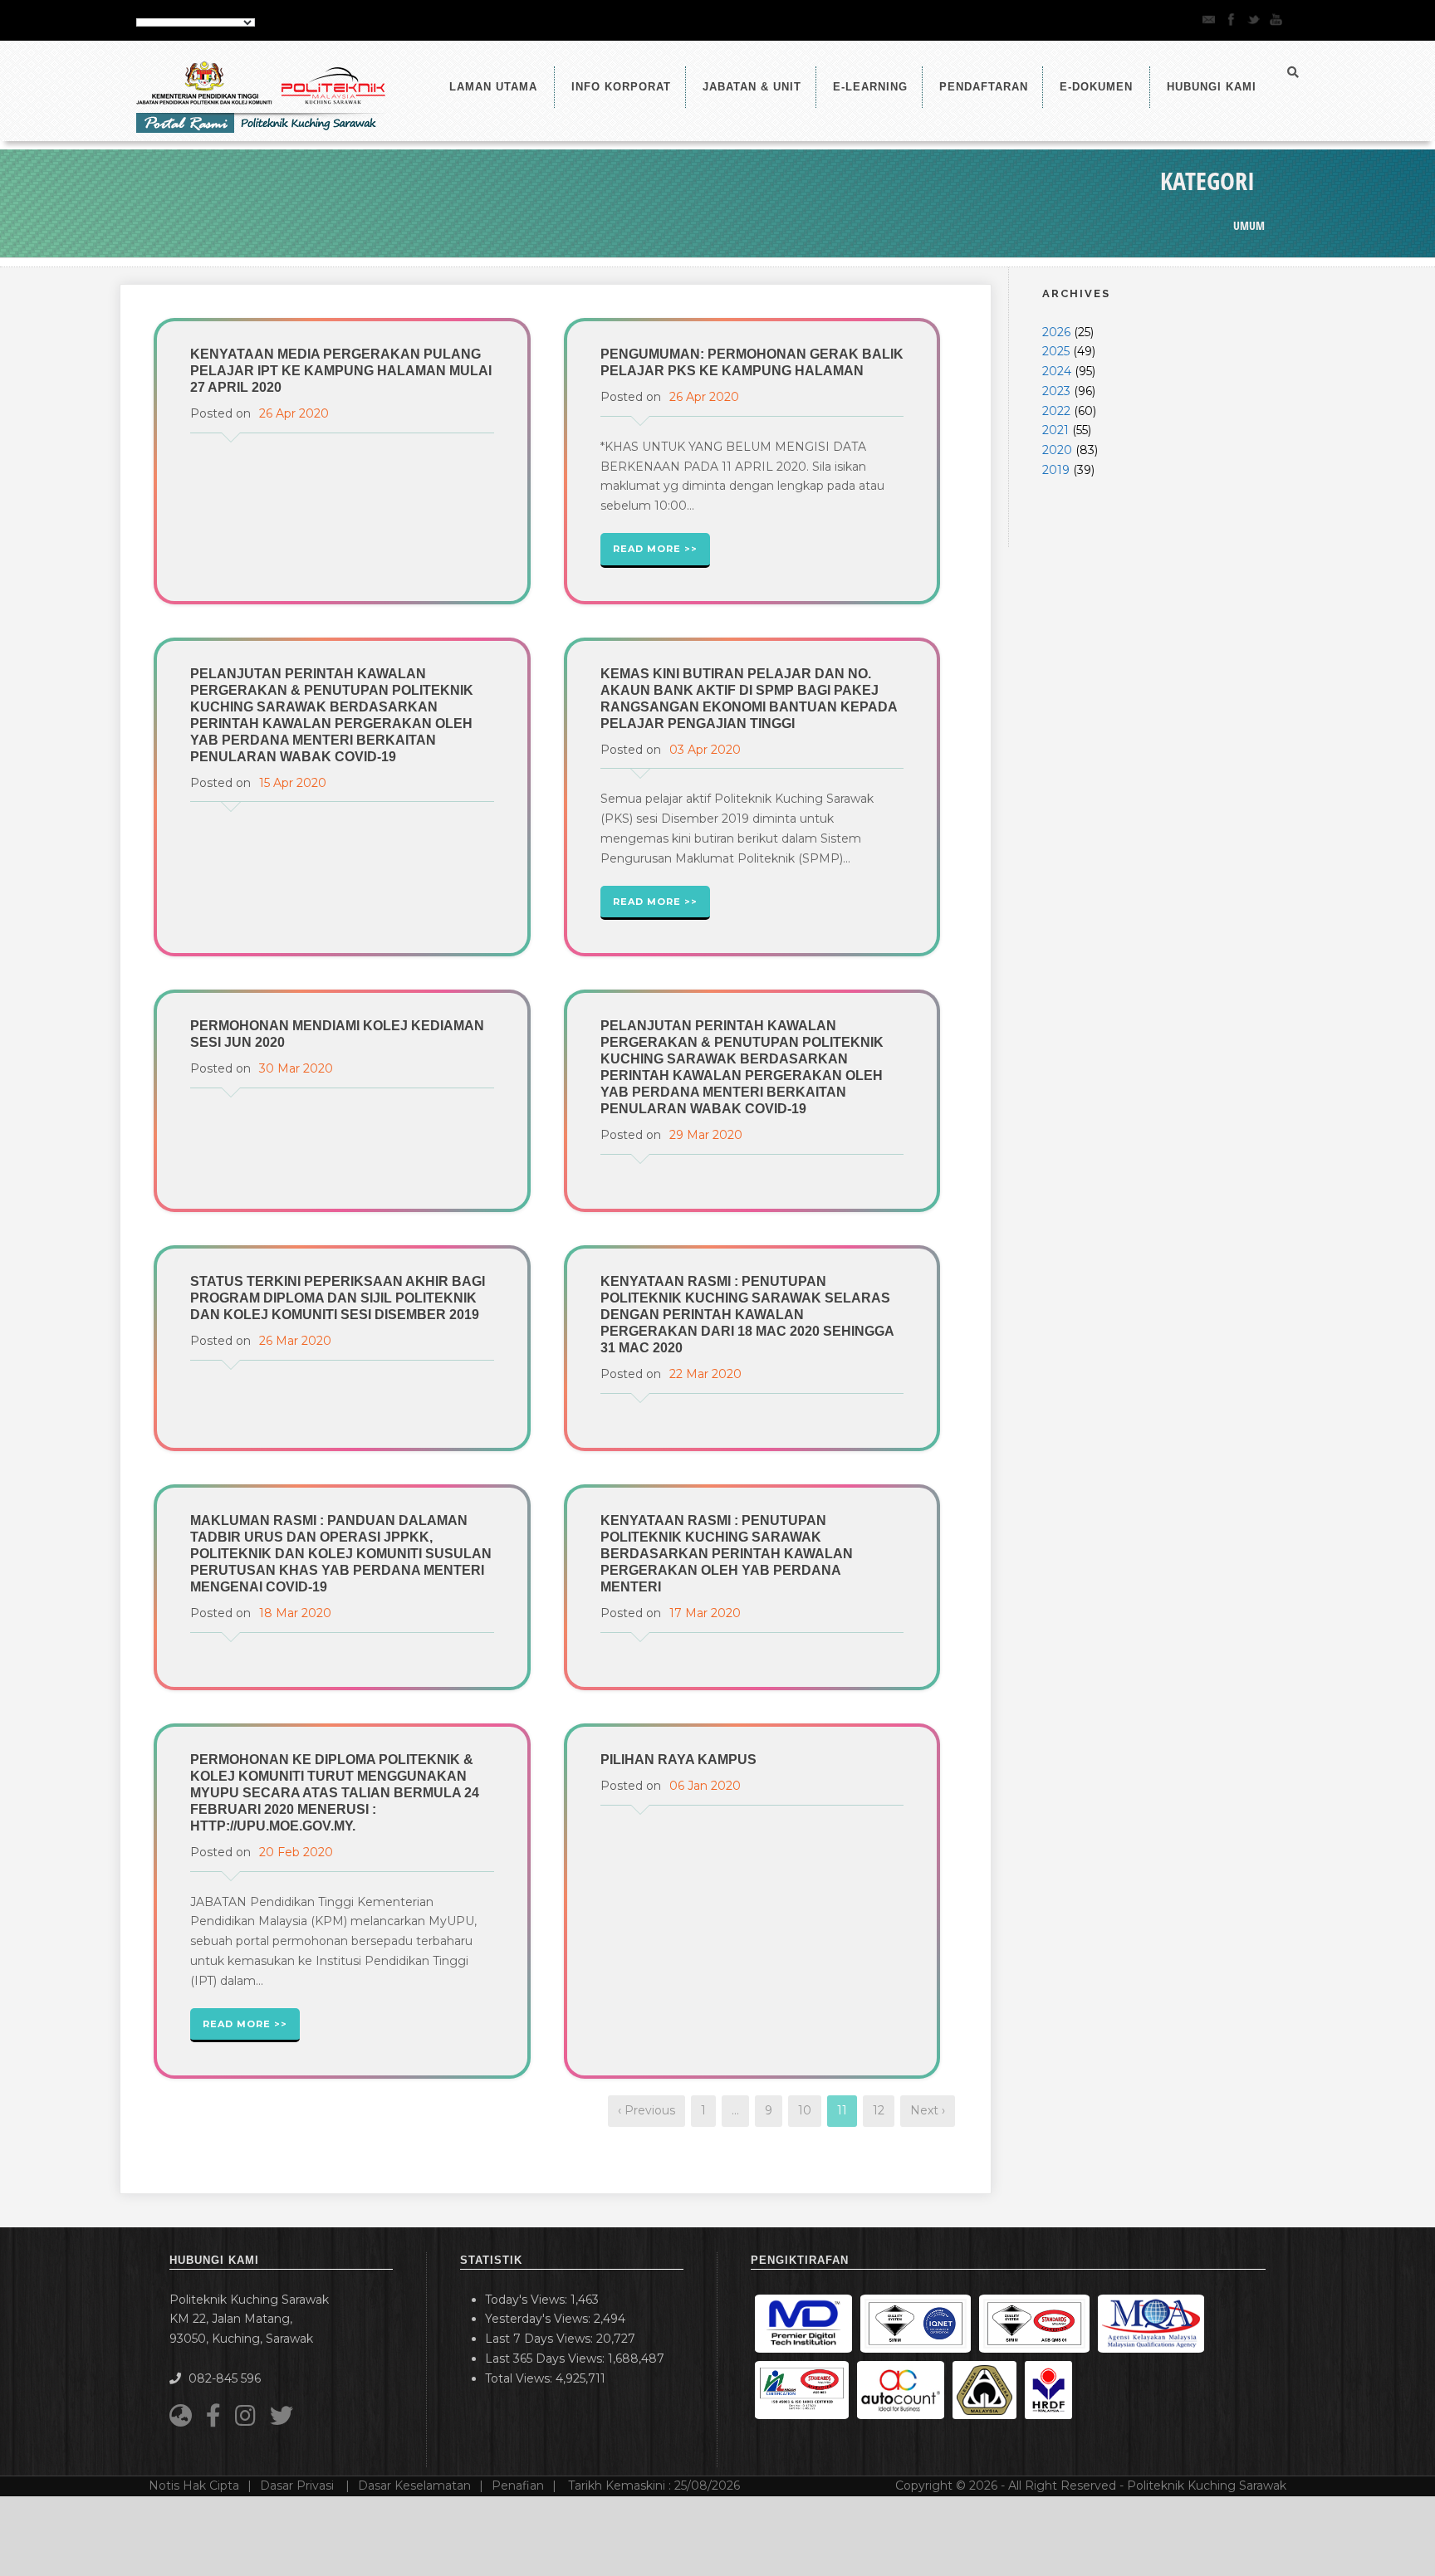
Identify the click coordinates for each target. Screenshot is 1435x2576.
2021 (1055, 430)
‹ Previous (646, 2110)
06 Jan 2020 (705, 1786)
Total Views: (520, 2378)
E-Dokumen (1096, 87)
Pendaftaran (984, 87)
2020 (1057, 450)
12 (879, 2110)
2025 (1056, 351)
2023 (1056, 391)
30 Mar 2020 (296, 1068)
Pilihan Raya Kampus (678, 1760)
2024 (1057, 371)
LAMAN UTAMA (493, 87)
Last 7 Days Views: (541, 2339)
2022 (1056, 411)
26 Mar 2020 (295, 1341)
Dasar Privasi (299, 2486)
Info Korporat (621, 87)
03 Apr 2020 (705, 750)
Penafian (518, 2486)
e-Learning (870, 87)
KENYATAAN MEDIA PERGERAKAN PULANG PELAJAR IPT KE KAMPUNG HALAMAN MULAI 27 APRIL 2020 (341, 371)
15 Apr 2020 (293, 783)
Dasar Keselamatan (414, 2486)
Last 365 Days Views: (546, 2358)
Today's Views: (528, 2300)
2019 (1056, 470)
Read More (647, 549)
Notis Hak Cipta (194, 2486)
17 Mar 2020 (705, 1613)
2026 (1056, 332)
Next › (928, 2110)
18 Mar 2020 (295, 1613)
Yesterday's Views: (539, 2319)
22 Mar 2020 (705, 1374)
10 (805, 2110)
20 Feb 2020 (296, 1852)
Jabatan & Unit (752, 87)
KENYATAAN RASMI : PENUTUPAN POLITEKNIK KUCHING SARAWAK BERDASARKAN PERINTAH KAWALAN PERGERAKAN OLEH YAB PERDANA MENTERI (727, 1554)
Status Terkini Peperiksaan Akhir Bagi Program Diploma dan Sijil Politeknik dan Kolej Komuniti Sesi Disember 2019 (338, 1298)
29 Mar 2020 (706, 1135)
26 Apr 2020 (294, 413)
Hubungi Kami (1212, 87)
